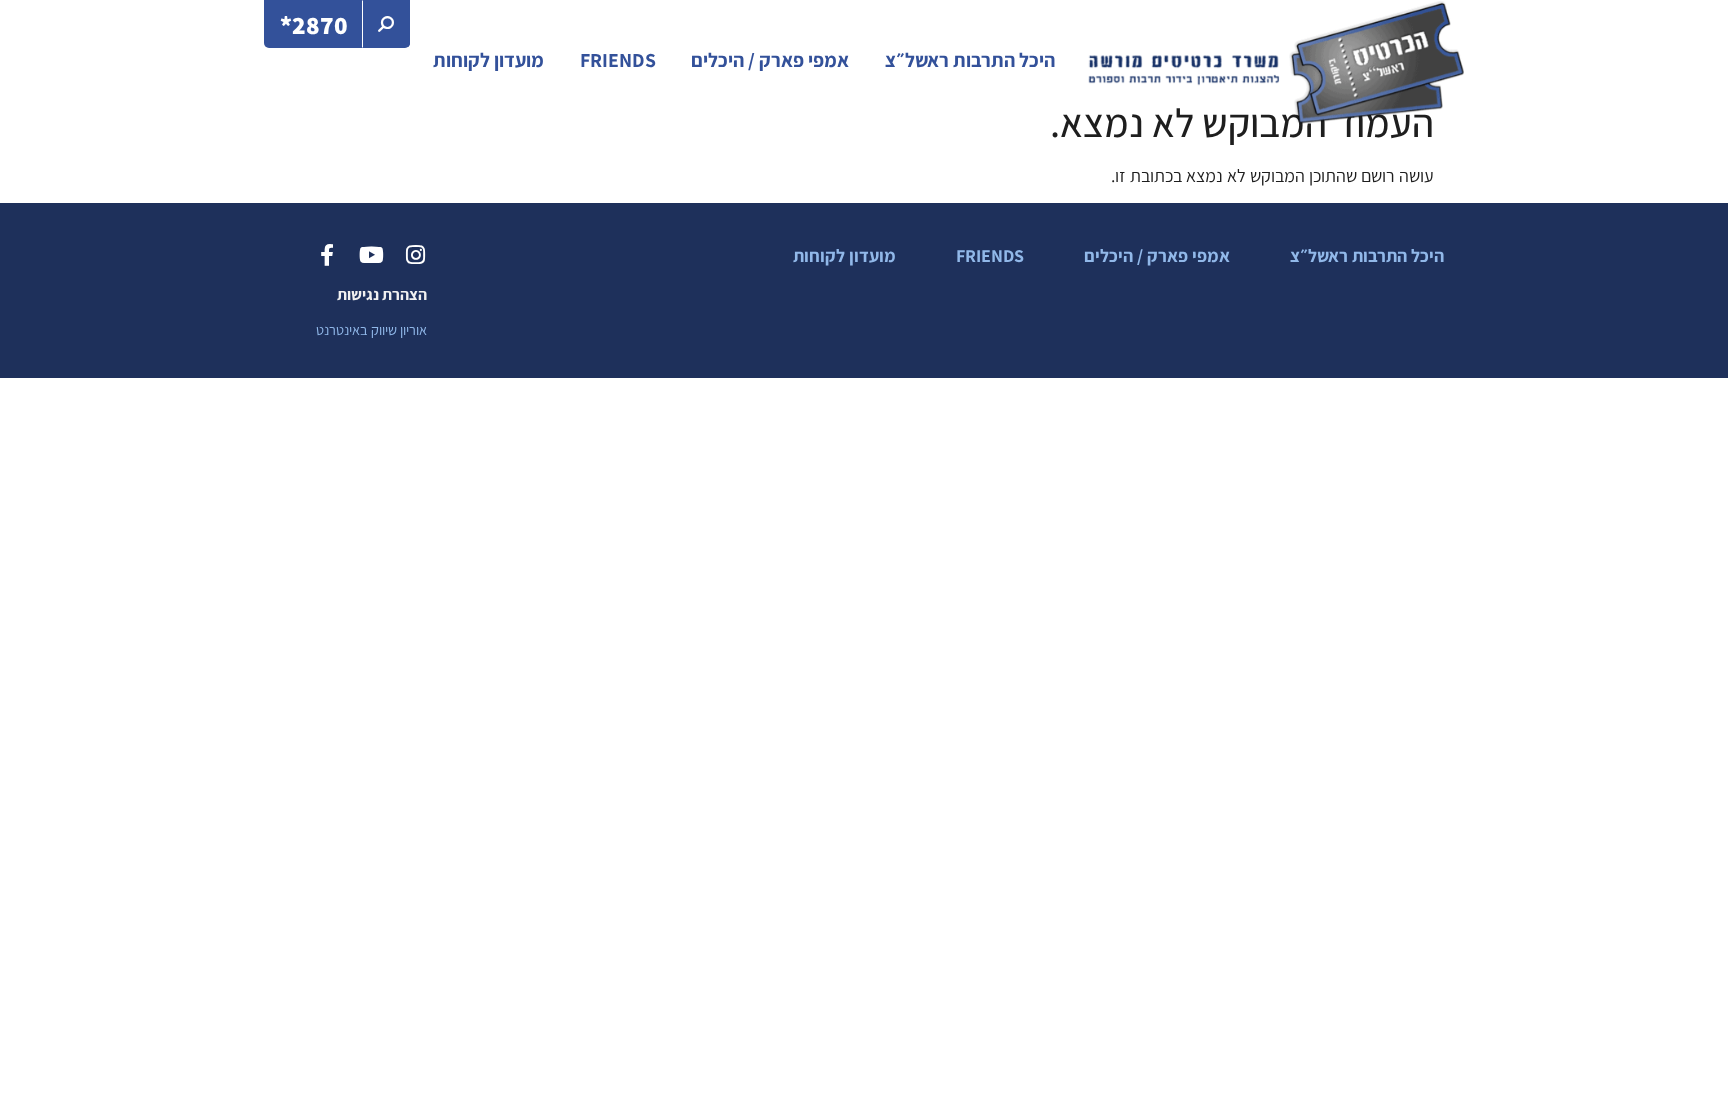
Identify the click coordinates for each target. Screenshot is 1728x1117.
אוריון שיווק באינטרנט (371, 329)
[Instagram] (415, 255)
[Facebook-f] (327, 255)
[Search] (386, 24)
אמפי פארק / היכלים (770, 60)
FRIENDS (618, 60)
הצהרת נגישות (382, 294)
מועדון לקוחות (488, 60)
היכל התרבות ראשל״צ (970, 60)
